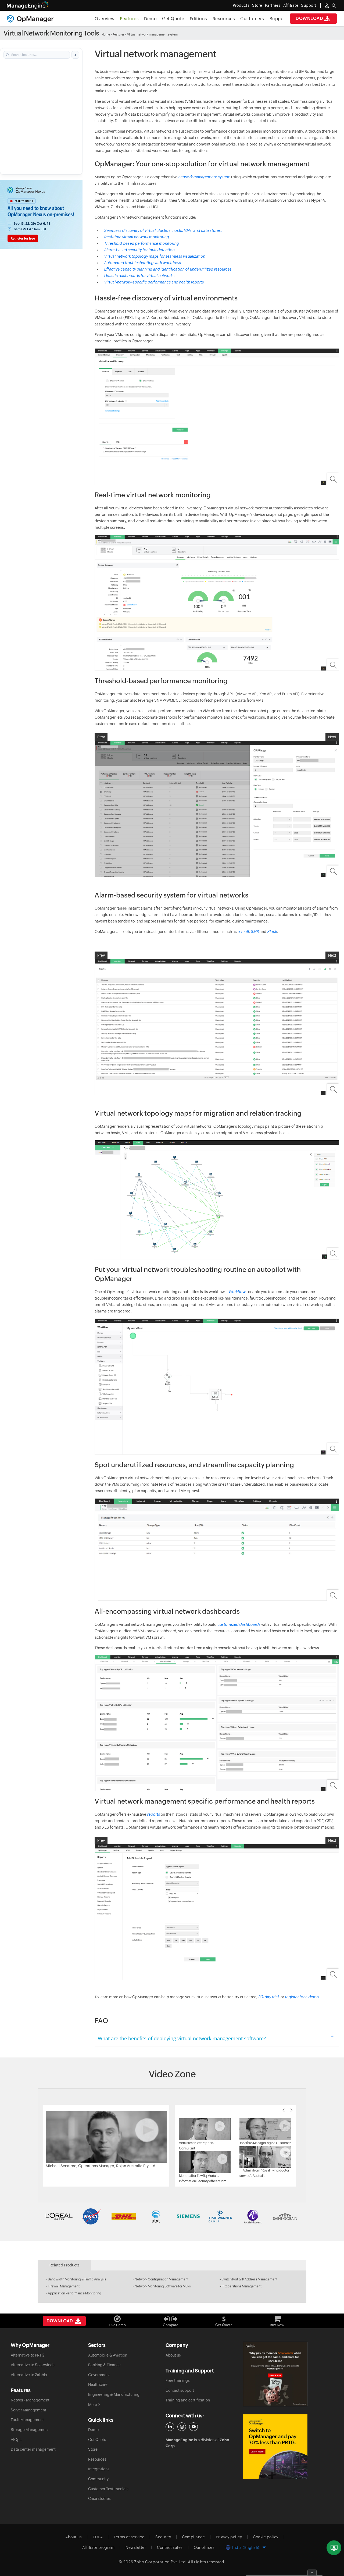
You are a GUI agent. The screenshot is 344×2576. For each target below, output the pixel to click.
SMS (255, 932)
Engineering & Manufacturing (114, 2394)
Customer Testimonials (108, 2489)
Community (98, 2479)
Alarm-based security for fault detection (139, 250)
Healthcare (98, 2385)
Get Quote (173, 19)
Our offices (204, 2547)
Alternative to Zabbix (29, 2375)
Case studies (99, 2499)
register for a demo (302, 1997)
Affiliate (291, 5)
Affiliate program (98, 2547)
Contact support (180, 2390)
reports (153, 1814)
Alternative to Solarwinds (33, 2365)
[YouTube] (193, 2427)
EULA (98, 2537)
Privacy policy (229, 2537)
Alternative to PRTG (28, 2355)
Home (106, 34)
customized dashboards (239, 1624)
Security (163, 2537)
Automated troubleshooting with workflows (142, 263)
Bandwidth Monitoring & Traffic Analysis (77, 2279)
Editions (198, 19)
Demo (150, 19)
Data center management (33, 2449)
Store (257, 5)
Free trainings (178, 2380)
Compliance (193, 2537)
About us (173, 2355)
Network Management (30, 2400)
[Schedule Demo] (334, 2548)
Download (309, 18)
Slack (272, 932)
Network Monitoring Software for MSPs (163, 2286)
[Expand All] (75, 55)
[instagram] (182, 2427)
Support (278, 19)
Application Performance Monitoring (75, 2293)
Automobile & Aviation (108, 2355)
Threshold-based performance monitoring (141, 243)
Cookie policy (266, 2537)
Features (129, 19)
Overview (105, 19)
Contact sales (170, 2547)
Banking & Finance (104, 2365)
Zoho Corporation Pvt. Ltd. (161, 2562)
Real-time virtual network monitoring (136, 237)
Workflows (238, 1292)
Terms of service (129, 2537)
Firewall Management (64, 2286)
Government (99, 2375)
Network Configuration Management (162, 2279)
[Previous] (284, 2110)
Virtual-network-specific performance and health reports (154, 282)
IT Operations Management (241, 2286)
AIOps (16, 2440)
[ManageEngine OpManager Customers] (172, 2216)
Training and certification (188, 2400)
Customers (252, 19)
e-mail (243, 932)
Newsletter (136, 2547)
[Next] (292, 2110)
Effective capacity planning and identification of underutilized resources (168, 269)
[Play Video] (106, 2136)
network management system (204, 177)
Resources (224, 19)
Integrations (99, 2469)
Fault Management (27, 2420)
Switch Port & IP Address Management (249, 2279)
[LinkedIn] (170, 2427)
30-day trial (268, 1997)
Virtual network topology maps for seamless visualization (155, 256)
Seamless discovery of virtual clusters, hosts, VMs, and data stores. (163, 230)
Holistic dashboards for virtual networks (139, 276)
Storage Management (30, 2430)
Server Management (28, 2410)
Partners (273, 5)
